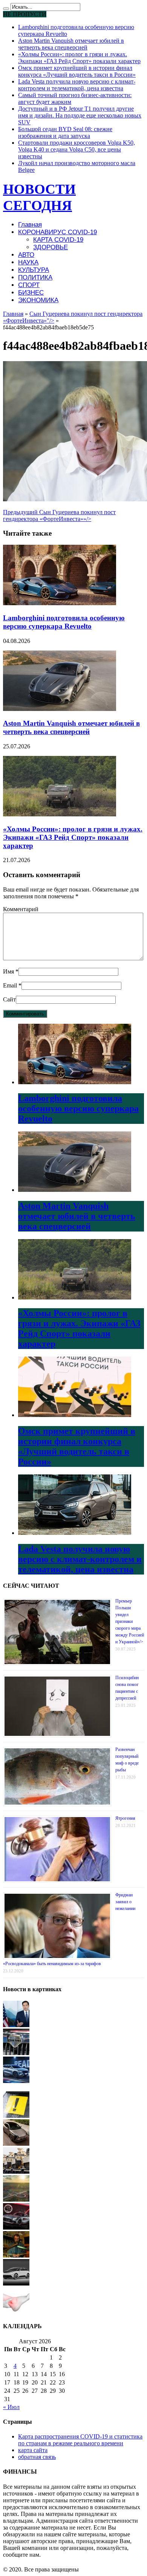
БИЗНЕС (31, 293)
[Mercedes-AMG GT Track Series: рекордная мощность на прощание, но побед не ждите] (16, 2228)
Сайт (9, 999)
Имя (8, 971)
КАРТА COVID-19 (58, 240)
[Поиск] (6, 9)
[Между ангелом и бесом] (16, 2255)
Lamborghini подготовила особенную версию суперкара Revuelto (64, 622)
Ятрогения (125, 1818)
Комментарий (21, 909)
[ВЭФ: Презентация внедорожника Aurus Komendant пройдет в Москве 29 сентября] (16, 2053)
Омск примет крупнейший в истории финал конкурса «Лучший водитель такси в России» (77, 71)
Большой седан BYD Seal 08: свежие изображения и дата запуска (65, 132)
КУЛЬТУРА (34, 270)
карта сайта (33, 2450)
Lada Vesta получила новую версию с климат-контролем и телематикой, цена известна (77, 85)
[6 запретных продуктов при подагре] (16, 2311)
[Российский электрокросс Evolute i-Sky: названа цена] (16, 2144)
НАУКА (28, 262)
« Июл (11, 2407)
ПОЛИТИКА (35, 277)
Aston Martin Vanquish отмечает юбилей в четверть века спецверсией (71, 44)
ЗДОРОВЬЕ (51, 247)
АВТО (26, 255)
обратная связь (37, 2457)
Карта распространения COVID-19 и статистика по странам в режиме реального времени (80, 2440)
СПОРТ (29, 285)
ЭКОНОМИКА (38, 300)
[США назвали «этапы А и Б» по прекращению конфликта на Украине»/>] (16, 2025)
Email (10, 985)
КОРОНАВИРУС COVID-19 (57, 232)
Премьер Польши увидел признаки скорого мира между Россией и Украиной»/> (130, 1621)
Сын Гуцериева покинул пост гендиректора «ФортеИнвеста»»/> (59, 515)
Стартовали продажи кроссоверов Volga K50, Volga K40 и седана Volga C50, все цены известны (77, 149)
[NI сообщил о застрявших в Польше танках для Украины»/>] (16, 2172)
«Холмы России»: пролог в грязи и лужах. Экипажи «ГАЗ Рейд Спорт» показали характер (79, 58)
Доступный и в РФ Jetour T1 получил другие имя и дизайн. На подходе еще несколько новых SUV (80, 115)
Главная (30, 225)
